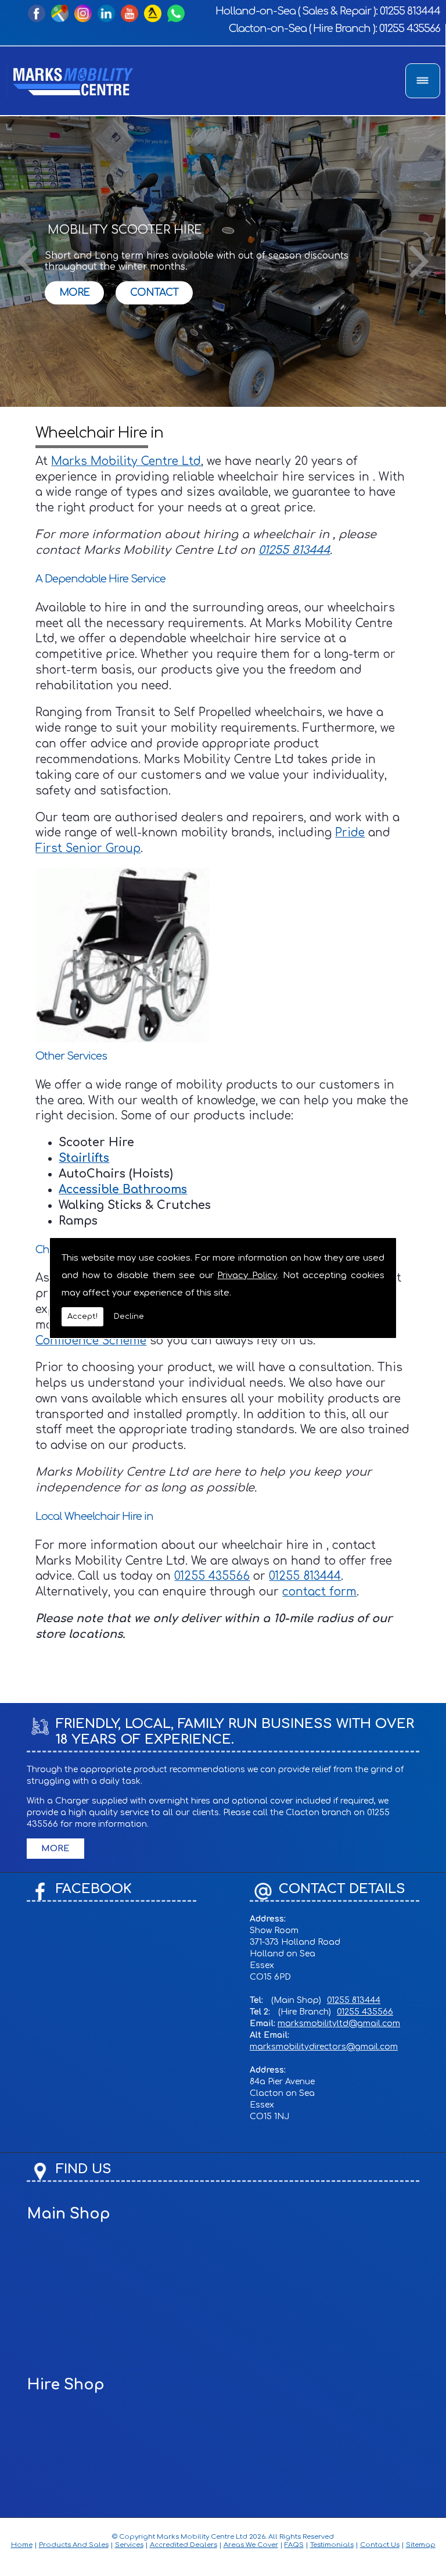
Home (22, 2545)
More (74, 292)
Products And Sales (74, 2545)
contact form (319, 1592)
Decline (129, 1316)
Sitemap (421, 2545)
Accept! (82, 1316)
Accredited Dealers (184, 2545)
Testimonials (332, 2545)
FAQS (294, 2545)
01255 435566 (410, 28)
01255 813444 (410, 11)
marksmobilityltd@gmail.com (339, 2024)
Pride (350, 833)
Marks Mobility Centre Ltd (126, 461)
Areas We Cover (251, 2545)
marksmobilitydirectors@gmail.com (324, 2047)
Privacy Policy (247, 1276)
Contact (154, 292)
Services (129, 2545)
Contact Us (380, 2545)
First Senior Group (88, 848)
